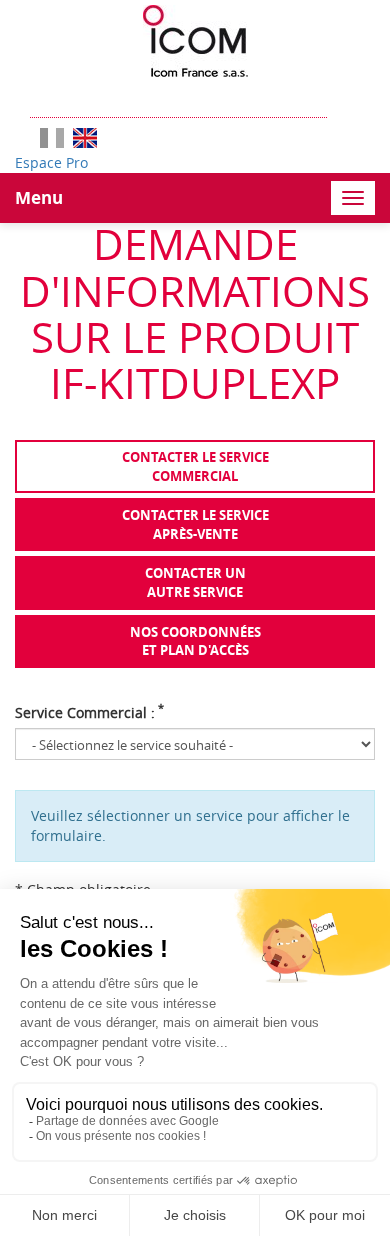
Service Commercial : (89, 712)
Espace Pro (51, 162)
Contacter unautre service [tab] (195, 582)
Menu (39, 197)
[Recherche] (337, 97)
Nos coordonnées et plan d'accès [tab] (195, 641)
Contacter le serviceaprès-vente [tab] (195, 524)
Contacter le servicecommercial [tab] (195, 466)
